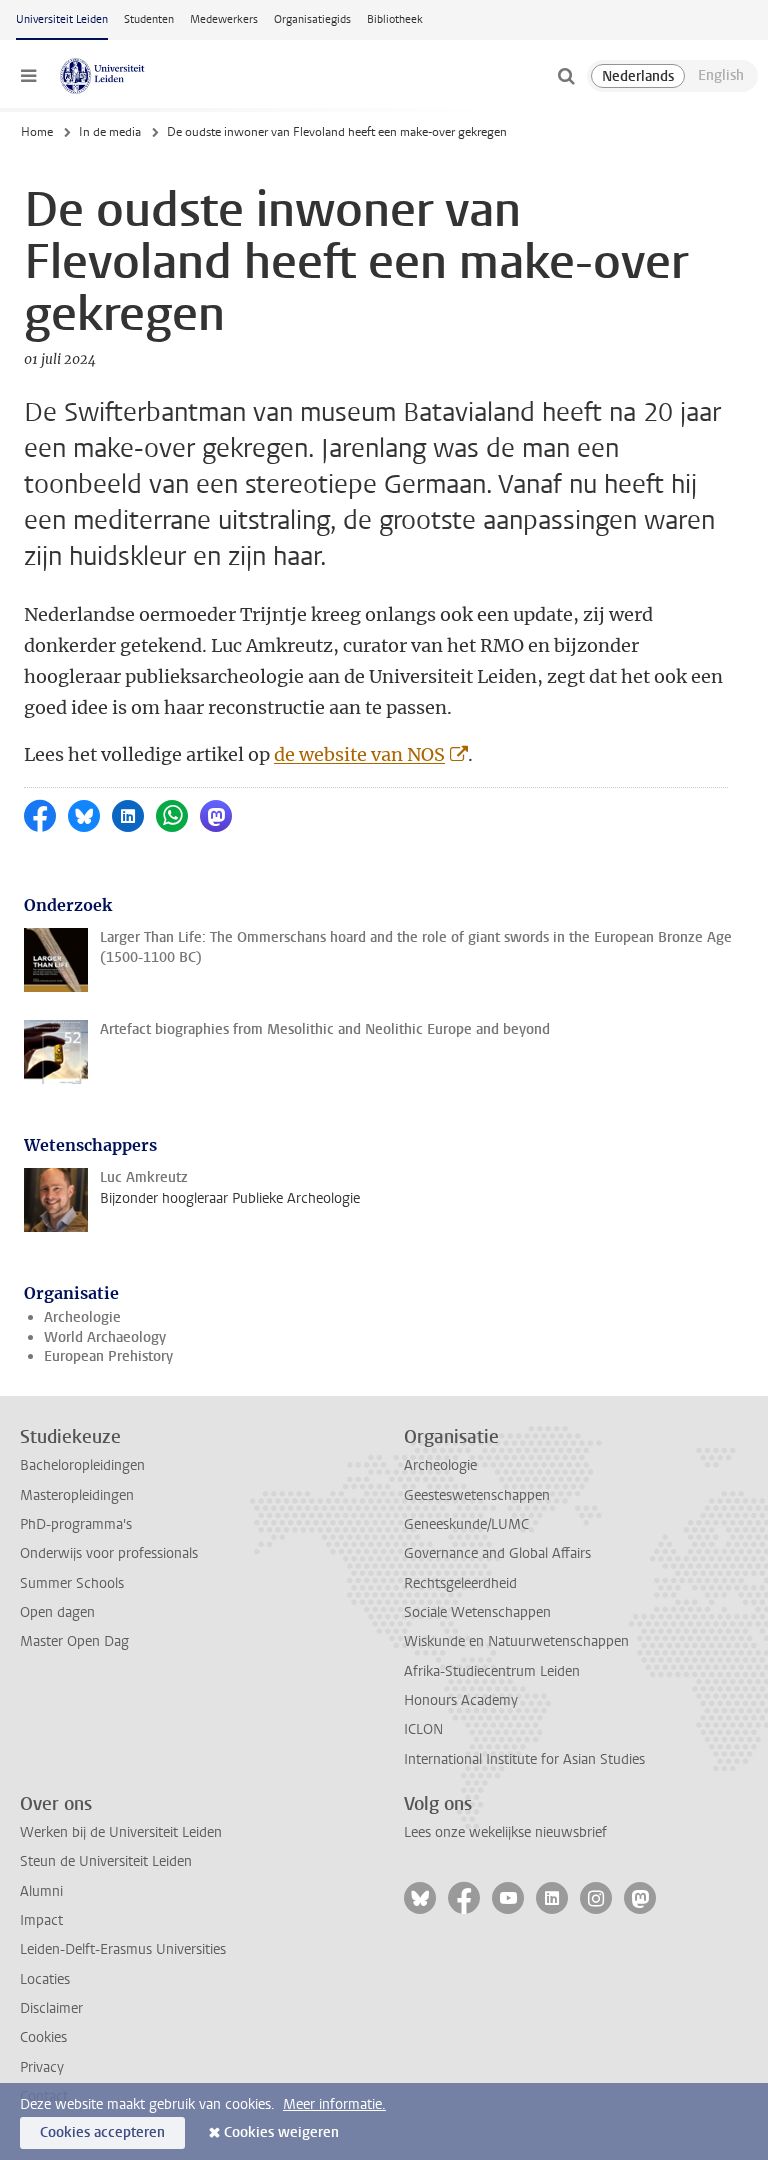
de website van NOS (359, 754)
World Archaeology (105, 1337)
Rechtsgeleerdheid (460, 1583)
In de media (110, 132)
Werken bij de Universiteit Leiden (121, 1832)
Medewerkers (224, 19)
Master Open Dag (74, 1641)
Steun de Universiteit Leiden (106, 1861)
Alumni (41, 1891)
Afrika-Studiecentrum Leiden (492, 1671)
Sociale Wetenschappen (477, 1612)
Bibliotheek (395, 19)
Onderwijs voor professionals (109, 1553)
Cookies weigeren (281, 2132)
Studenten (149, 19)
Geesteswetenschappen (477, 1495)
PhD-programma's (76, 1524)
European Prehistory (108, 1356)
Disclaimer (51, 2008)
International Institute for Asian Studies (524, 1759)
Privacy (42, 2067)
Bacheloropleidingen (82, 1465)
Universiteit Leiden (62, 19)
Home (37, 132)
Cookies (43, 2037)
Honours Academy (461, 1700)
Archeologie (82, 1317)
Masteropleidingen (77, 1495)
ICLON (423, 1729)
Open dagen (57, 1612)
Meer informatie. (334, 2104)
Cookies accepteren (102, 2132)
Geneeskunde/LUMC (466, 1524)
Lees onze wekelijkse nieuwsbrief (505, 1832)
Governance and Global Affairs (497, 1553)
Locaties (45, 1979)
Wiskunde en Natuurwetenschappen (516, 1641)
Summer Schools (72, 1583)
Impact (41, 1920)
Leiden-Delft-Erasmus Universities (123, 1949)
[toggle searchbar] (566, 76)
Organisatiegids (312, 19)
